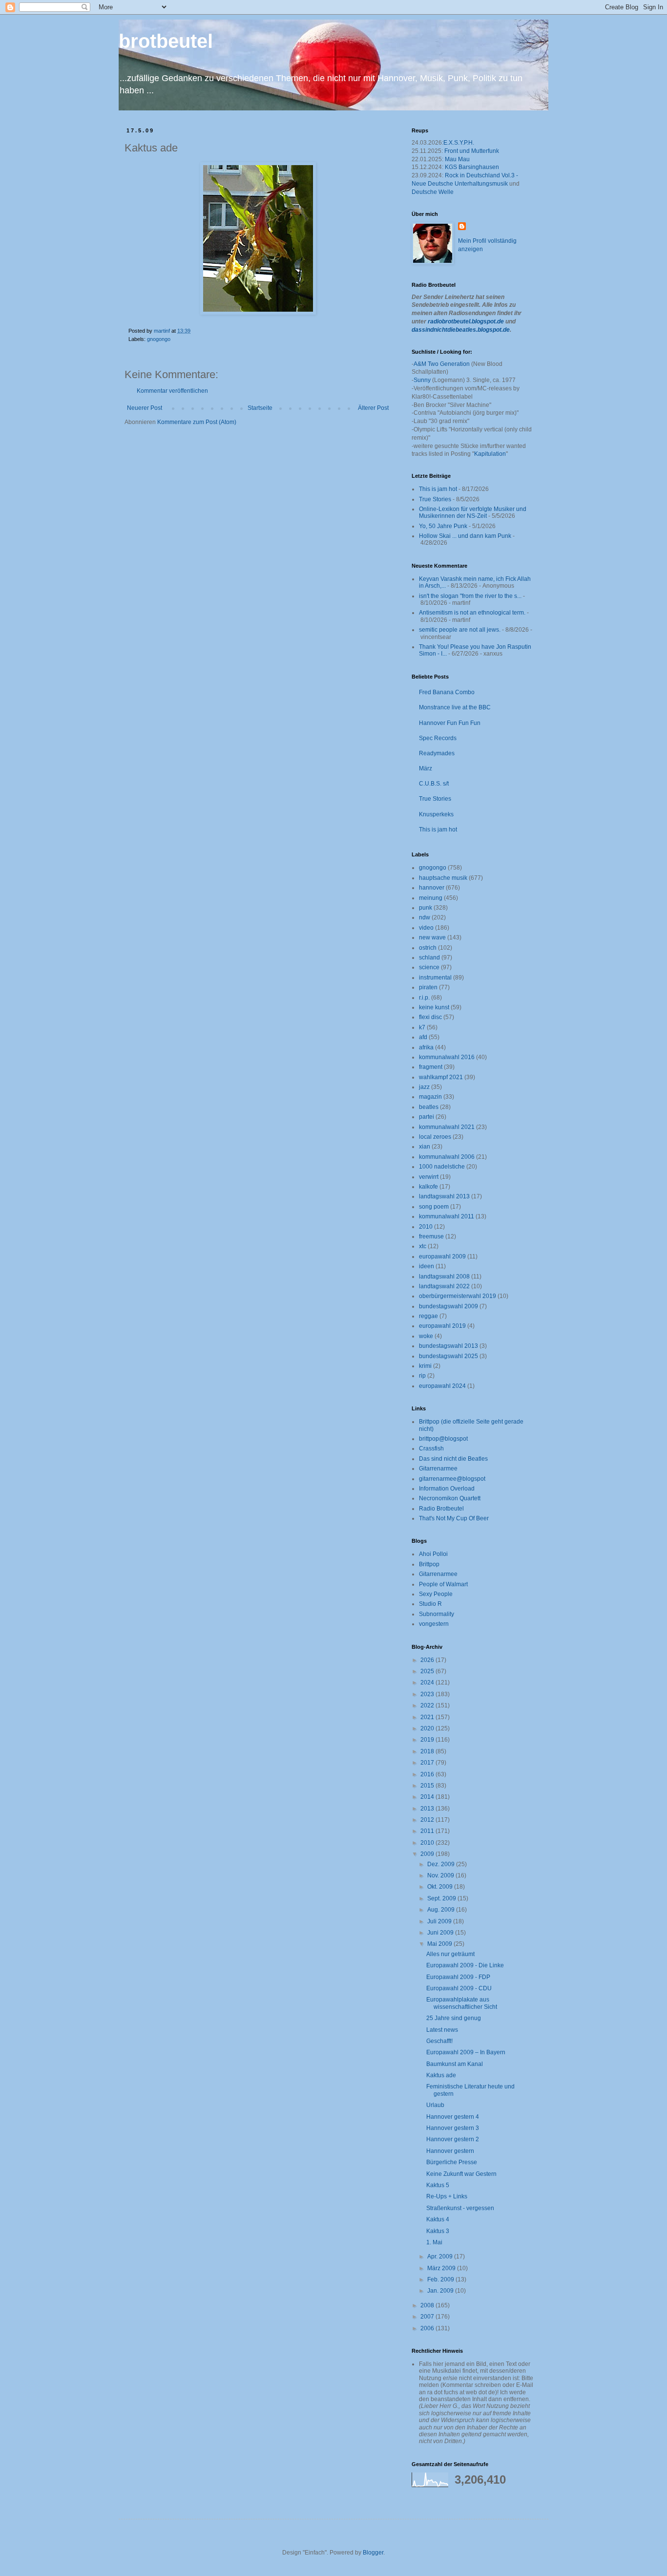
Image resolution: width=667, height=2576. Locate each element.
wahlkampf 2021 (441, 1077)
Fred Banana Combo (447, 692)
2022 (428, 1705)
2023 (428, 1694)
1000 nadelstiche (442, 1167)
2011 (428, 1831)
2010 (426, 1227)
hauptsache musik (443, 878)
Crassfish (431, 1448)
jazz (424, 1087)
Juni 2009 (441, 1933)
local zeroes (435, 1137)
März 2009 (442, 2268)
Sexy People (436, 1594)
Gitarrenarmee (438, 1469)
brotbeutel (166, 41)
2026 (428, 1660)
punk (426, 908)
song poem (434, 1207)
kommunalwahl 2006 (447, 1157)
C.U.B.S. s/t (434, 784)
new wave (432, 937)
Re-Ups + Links (447, 2196)
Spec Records (438, 738)
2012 (428, 1820)
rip (422, 1376)
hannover (432, 888)
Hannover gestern (450, 2151)
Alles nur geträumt (450, 1954)
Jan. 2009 (441, 2291)
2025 (428, 1671)
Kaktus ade (441, 2075)
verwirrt (429, 1177)
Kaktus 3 (438, 2231)
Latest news (442, 2030)
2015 (428, 1786)
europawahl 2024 (442, 1386)
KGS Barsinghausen (472, 167)
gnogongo (159, 339)
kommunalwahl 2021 (447, 1127)
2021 (428, 1717)
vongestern (434, 1624)
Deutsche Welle (433, 192)
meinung (431, 898)
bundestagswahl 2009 (448, 1306)
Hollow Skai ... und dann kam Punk (465, 536)
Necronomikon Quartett (450, 1498)
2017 (428, 1763)
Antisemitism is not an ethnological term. (472, 613)
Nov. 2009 (441, 1875)
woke (426, 1336)
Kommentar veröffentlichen (172, 391)
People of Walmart (443, 1584)
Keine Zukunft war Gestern (461, 2174)
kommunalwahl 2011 (447, 1216)
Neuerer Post (145, 408)
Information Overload (447, 1489)
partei (427, 1117)
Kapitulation (490, 454)
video (426, 928)
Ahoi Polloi (433, 1554)
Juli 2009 (440, 1921)
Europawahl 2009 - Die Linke (465, 1965)
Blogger (373, 2553)
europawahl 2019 (442, 1326)
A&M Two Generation (442, 364)
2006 (428, 2328)
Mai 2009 (440, 1944)
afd (423, 1037)
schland (429, 958)
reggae (428, 1316)
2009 (428, 1854)
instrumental (435, 978)
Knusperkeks (436, 814)
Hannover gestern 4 (453, 2117)
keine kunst (434, 1007)
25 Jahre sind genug (454, 2018)
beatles (429, 1107)
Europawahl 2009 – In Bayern (466, 2052)
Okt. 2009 (441, 1887)
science (429, 967)
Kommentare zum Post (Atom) (197, 422)
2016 (428, 1774)
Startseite (260, 408)
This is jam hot (438, 489)
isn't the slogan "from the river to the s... (470, 596)
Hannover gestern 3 (453, 2128)
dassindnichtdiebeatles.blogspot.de (461, 330)
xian (425, 1147)
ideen (427, 1266)
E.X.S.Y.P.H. (459, 143)
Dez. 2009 (442, 1864)
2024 (428, 1682)
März (426, 768)
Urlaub (435, 2105)
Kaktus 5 (438, 2185)
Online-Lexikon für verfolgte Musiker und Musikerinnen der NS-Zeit (473, 512)
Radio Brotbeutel (441, 1509)
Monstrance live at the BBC (455, 707)
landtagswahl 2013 (444, 1196)
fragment (431, 1067)
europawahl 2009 (442, 1256)
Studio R (430, 1604)
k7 (422, 1027)
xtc (423, 1246)
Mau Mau (457, 159)
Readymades (437, 753)
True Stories (435, 499)
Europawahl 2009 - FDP (458, 1977)
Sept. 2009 (442, 1898)
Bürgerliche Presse (452, 2162)
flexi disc (430, 1017)
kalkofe (428, 1187)
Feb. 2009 (441, 2279)
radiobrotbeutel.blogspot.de (466, 321)
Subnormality (437, 1614)
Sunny (422, 380)
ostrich (428, 948)
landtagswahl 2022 (444, 1286)
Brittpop (429, 1564)
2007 (428, 2317)
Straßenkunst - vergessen (460, 2208)
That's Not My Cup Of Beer (454, 1518)
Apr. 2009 (441, 2257)
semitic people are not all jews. (460, 630)
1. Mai (434, 2242)
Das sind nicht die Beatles (453, 1459)
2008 (428, 2305)
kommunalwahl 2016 (447, 1057)
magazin (430, 1097)
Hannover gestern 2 (453, 2139)
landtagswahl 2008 (444, 1277)
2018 (428, 1751)
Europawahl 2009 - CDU (459, 1988)
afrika (426, 1047)
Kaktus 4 (438, 2219)
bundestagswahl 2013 (448, 1346)
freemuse (431, 1236)
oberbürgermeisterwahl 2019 (458, 1296)
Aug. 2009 (442, 1910)
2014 (428, 1797)
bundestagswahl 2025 (448, 1356)
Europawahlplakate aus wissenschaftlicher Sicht (462, 2003)
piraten (428, 987)
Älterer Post (373, 408)
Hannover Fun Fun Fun (450, 723)
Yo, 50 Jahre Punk (443, 526)
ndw (425, 917)
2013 (428, 1809)
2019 (428, 1740)
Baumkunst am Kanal (455, 2064)
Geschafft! (439, 2041)
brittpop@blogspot (443, 1439)
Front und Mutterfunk (472, 151)
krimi (425, 1366)
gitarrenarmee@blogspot (452, 1479)
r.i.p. (424, 998)
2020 (428, 1728)
